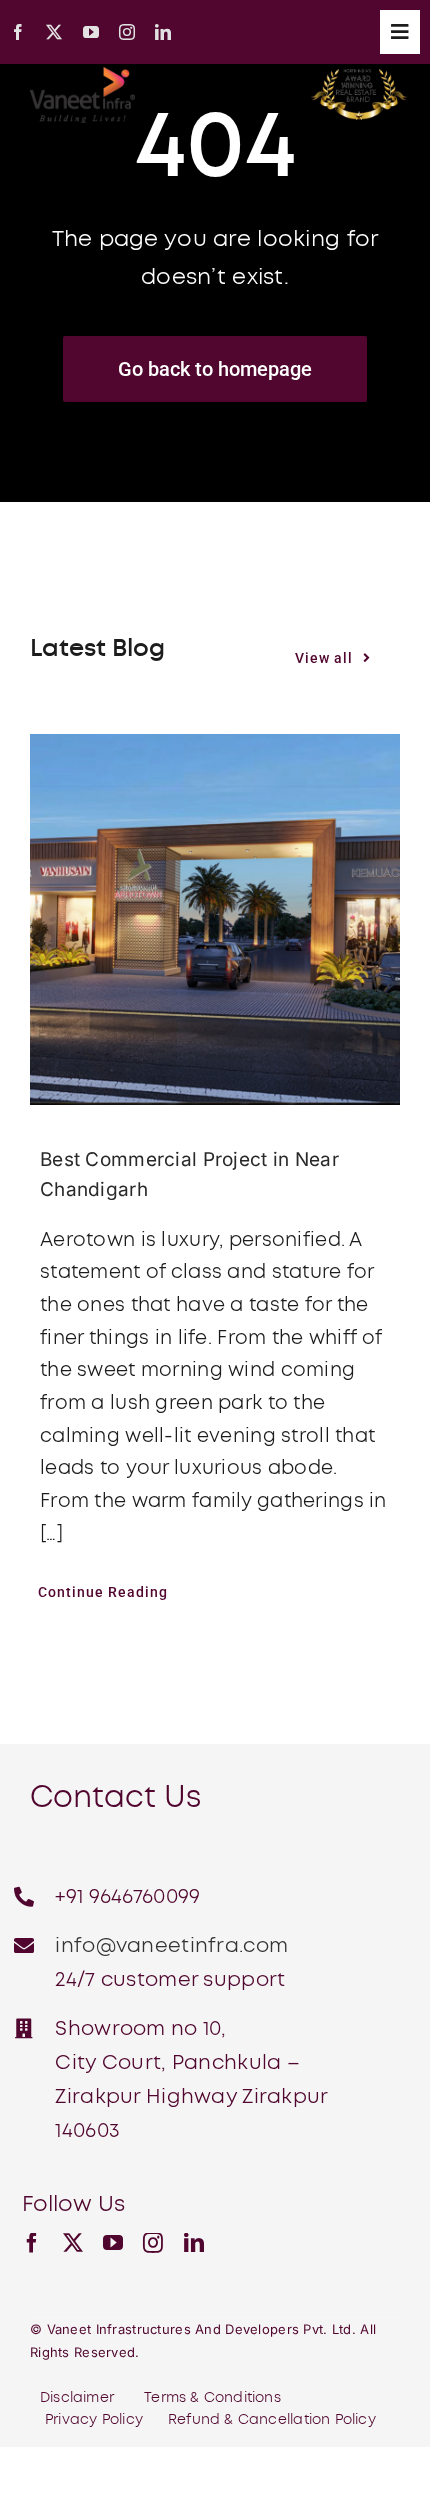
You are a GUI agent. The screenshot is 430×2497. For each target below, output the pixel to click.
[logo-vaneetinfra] (82, 76)
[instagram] (127, 32)
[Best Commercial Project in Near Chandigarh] (215, 919)
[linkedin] (163, 32)
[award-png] (359, 78)
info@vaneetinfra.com (171, 1946)
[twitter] (54, 32)
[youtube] (91, 32)
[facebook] (18, 32)
